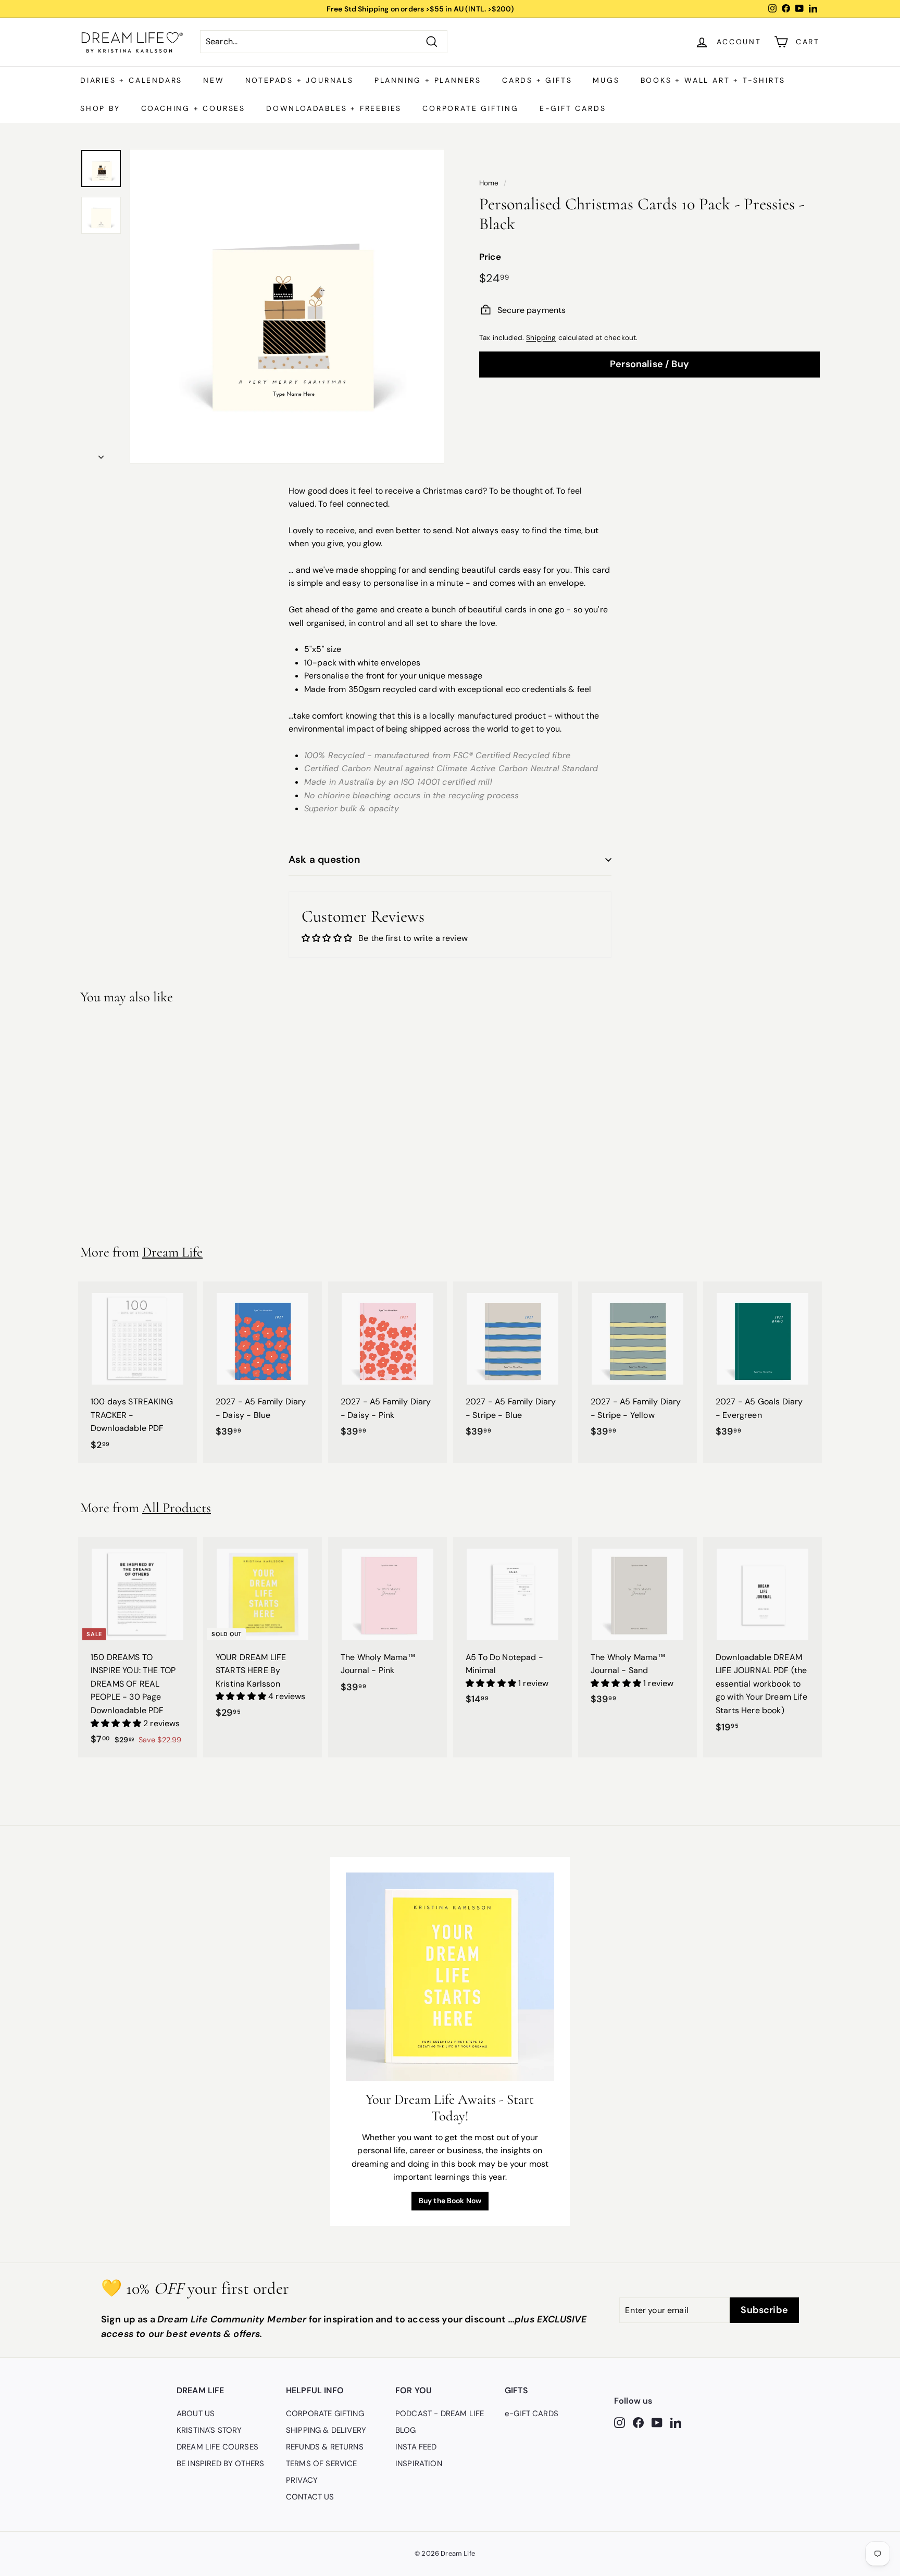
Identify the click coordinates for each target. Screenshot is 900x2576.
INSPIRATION (419, 2464)
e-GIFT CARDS (573, 108)
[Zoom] (287, 306)
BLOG (406, 2430)
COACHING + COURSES (193, 108)
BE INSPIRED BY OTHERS (220, 2464)
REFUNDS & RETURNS (325, 2447)
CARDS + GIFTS (537, 80)
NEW (214, 80)
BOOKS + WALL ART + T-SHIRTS (713, 80)
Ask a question (324, 859)
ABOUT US (196, 2414)
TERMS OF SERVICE (322, 2464)
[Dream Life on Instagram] (620, 2422)
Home (489, 183)
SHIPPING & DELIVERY (326, 2430)
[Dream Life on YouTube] (657, 2422)
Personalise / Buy (649, 363)
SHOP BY (100, 108)
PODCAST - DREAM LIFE (440, 2414)
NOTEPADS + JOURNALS (299, 80)
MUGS (606, 80)
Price (490, 257)
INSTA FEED (416, 2447)
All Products (177, 1508)
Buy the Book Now (450, 2201)
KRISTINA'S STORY (209, 2430)
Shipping (541, 338)
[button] (117, 1723)
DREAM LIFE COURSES (217, 2447)
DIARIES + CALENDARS (131, 80)
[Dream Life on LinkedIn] (676, 2422)
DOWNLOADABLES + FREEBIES (334, 108)
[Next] (101, 454)
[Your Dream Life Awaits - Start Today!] (450, 1977)
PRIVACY (302, 2480)
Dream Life (172, 1252)
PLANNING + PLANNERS (428, 80)
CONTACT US (310, 2497)
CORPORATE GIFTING (471, 108)
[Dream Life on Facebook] (638, 2422)
